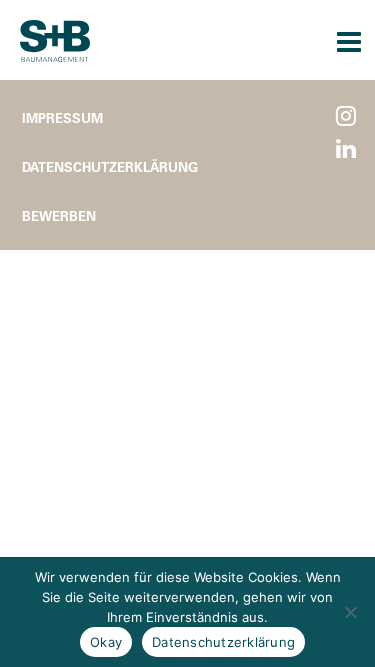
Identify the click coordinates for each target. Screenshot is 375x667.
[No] (350, 612)
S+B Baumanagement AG (55, 41)
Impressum (62, 117)
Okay (106, 642)
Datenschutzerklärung (110, 166)
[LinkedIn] (346, 149)
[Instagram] (346, 116)
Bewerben (59, 215)
